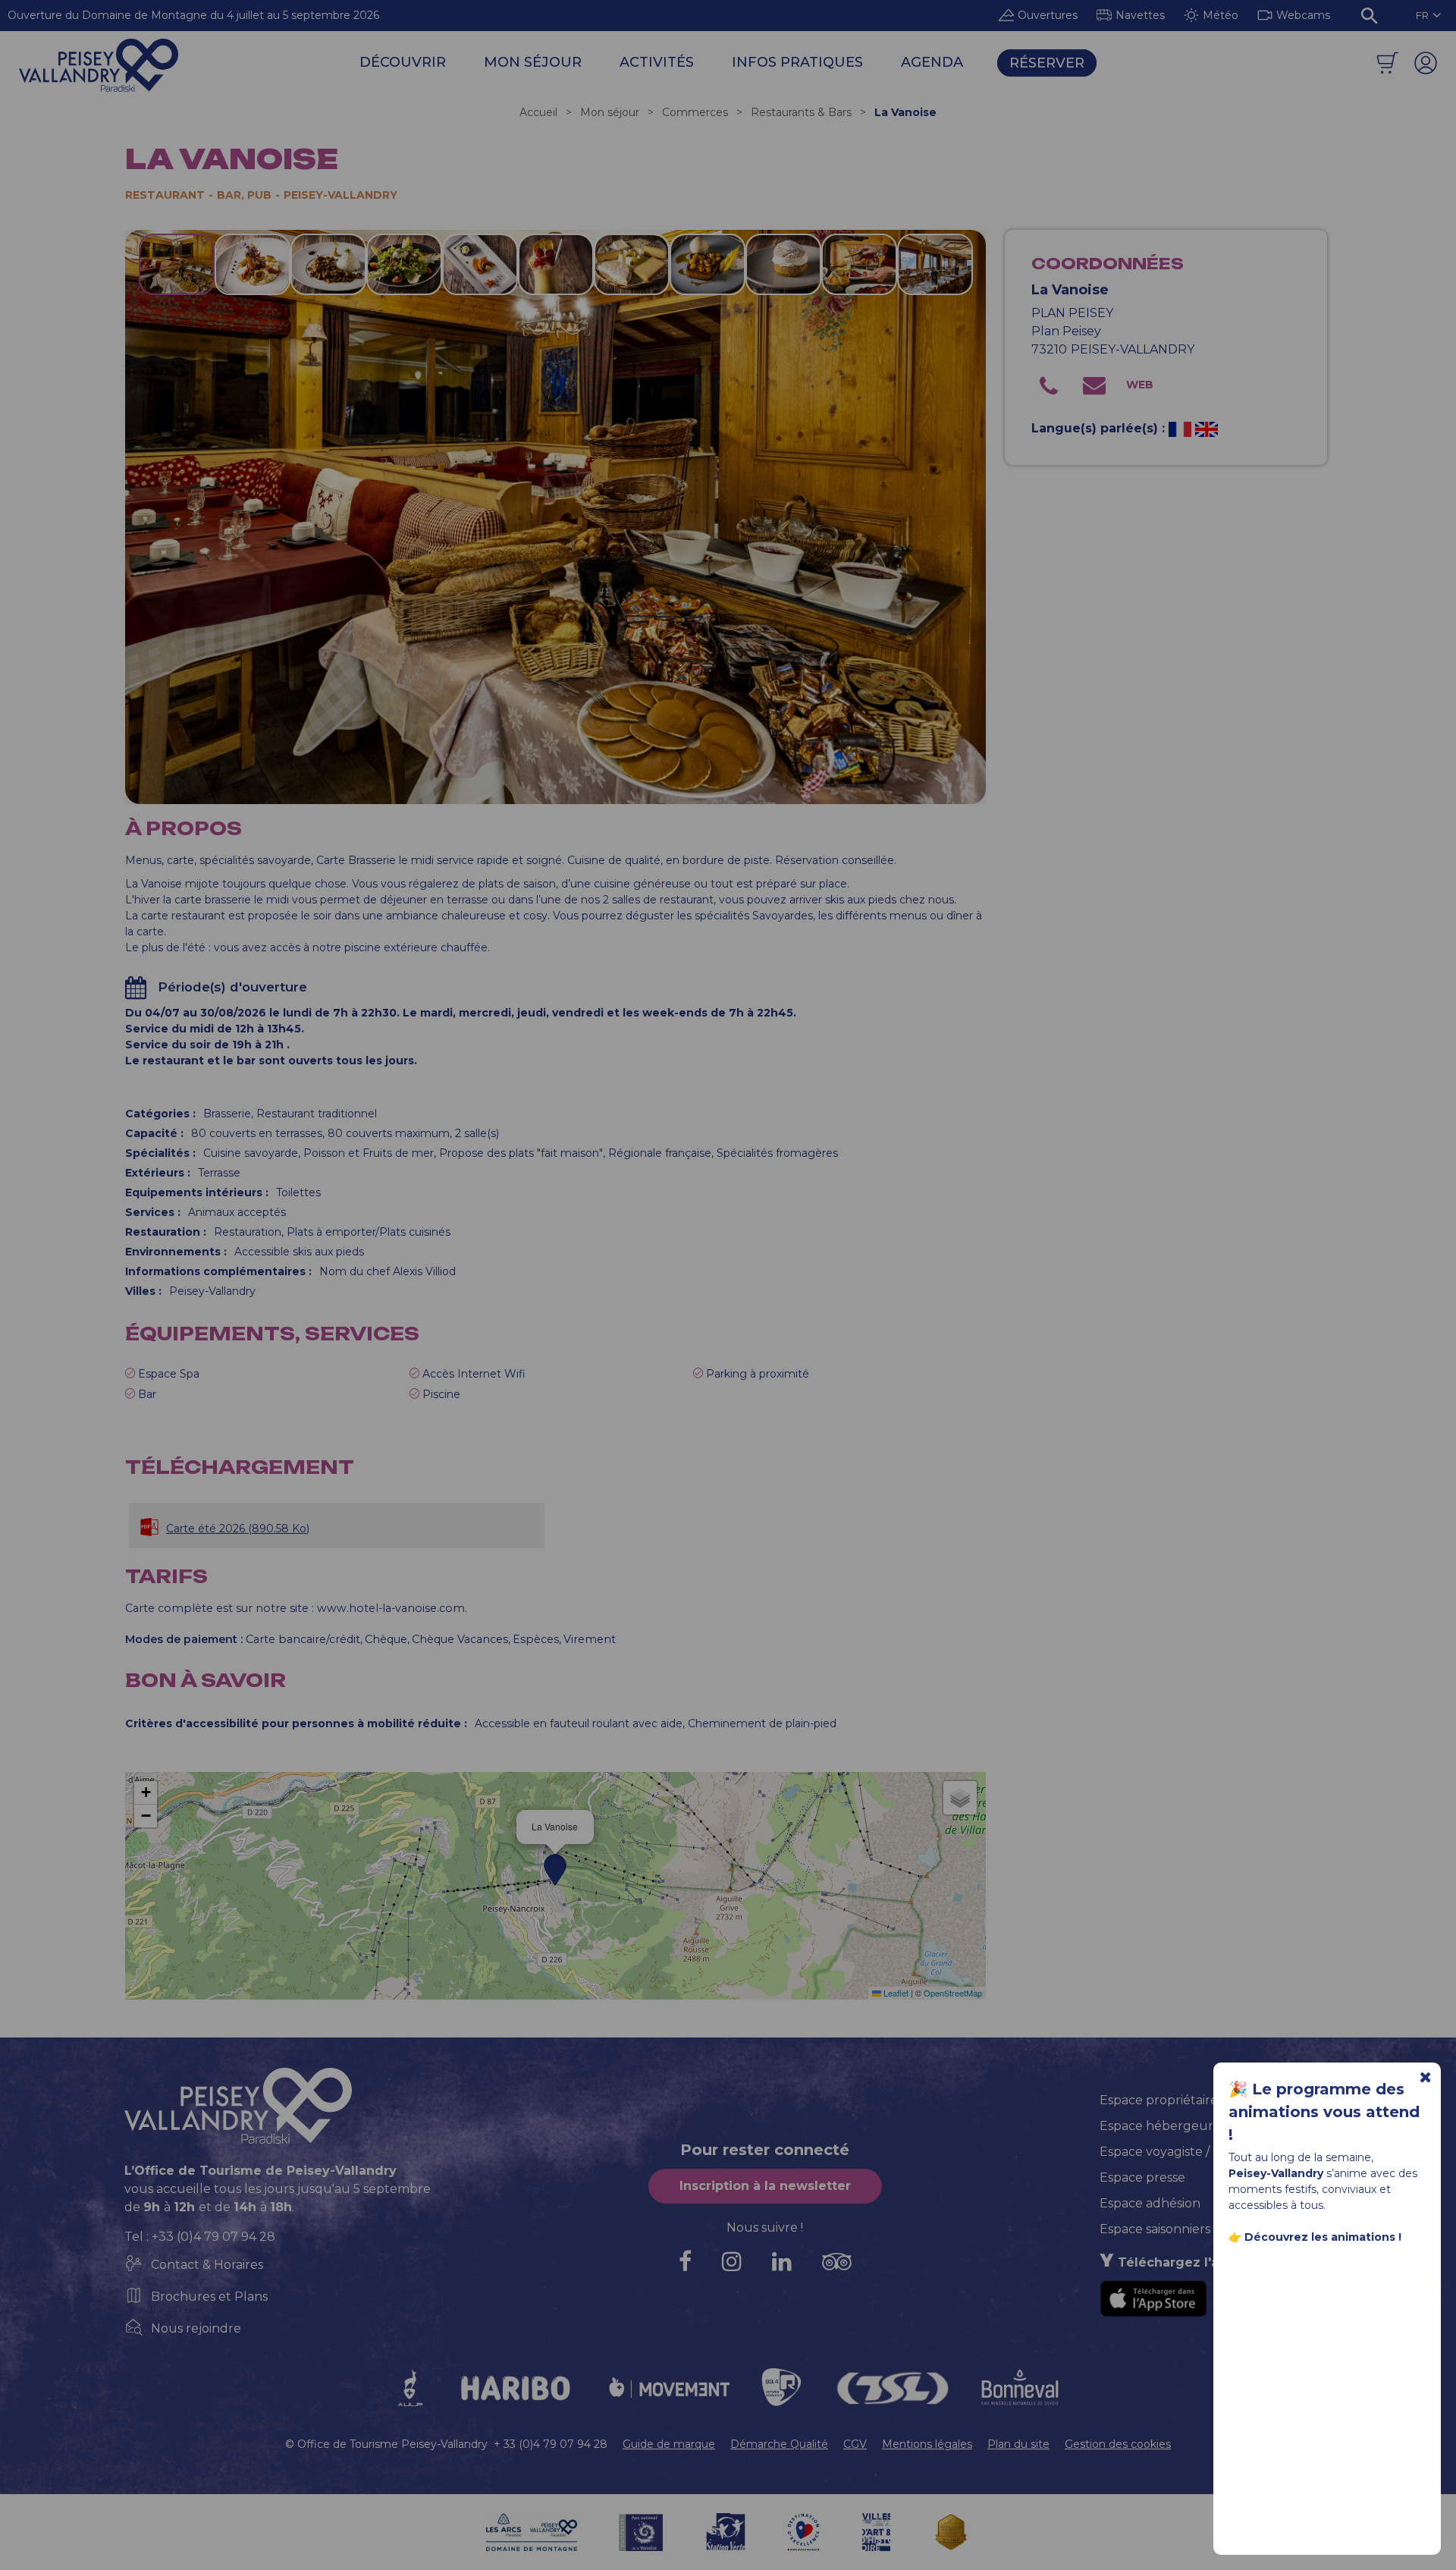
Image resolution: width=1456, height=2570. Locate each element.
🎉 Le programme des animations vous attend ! (1324, 2112)
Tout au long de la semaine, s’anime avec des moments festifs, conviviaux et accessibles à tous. (1323, 2197)
